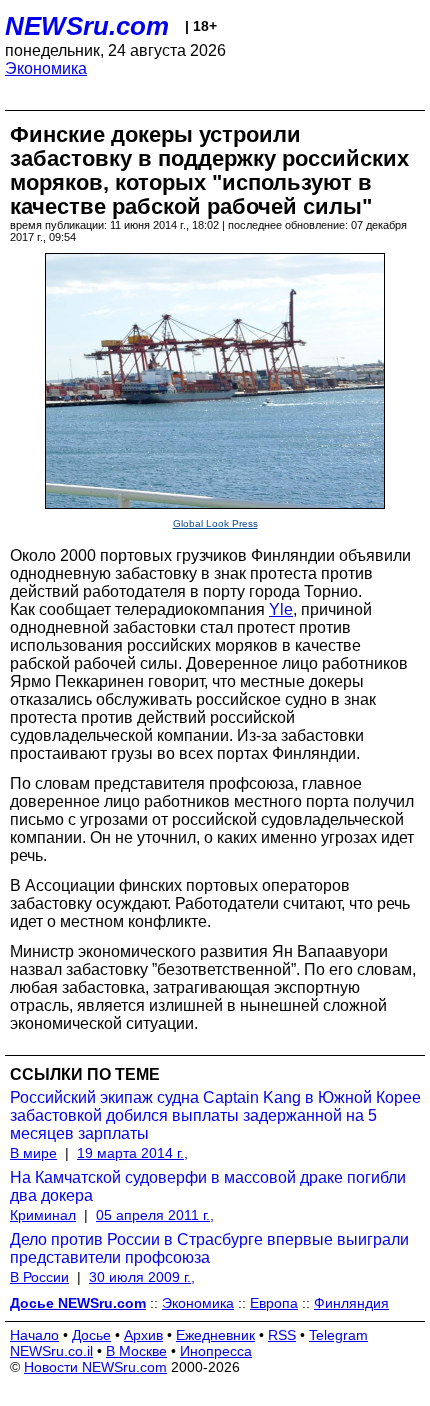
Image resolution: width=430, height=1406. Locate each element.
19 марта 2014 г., (132, 1153)
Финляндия (351, 1303)
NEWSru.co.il (51, 1351)
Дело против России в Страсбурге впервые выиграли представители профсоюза (209, 1248)
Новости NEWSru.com (95, 1367)
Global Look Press (215, 523)
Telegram (338, 1335)
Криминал (43, 1215)
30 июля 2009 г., (142, 1277)
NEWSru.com (87, 26)
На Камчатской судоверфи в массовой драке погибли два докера (208, 1186)
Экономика (46, 68)
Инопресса (216, 1351)
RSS (282, 1335)
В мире (33, 1153)
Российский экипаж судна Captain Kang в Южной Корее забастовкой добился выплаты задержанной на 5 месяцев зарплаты (215, 1115)
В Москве (136, 1351)
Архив (143, 1335)
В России (39, 1277)
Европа (274, 1303)
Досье (91, 1335)
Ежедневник (215, 1335)
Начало (34, 1335)
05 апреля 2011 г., (155, 1215)
